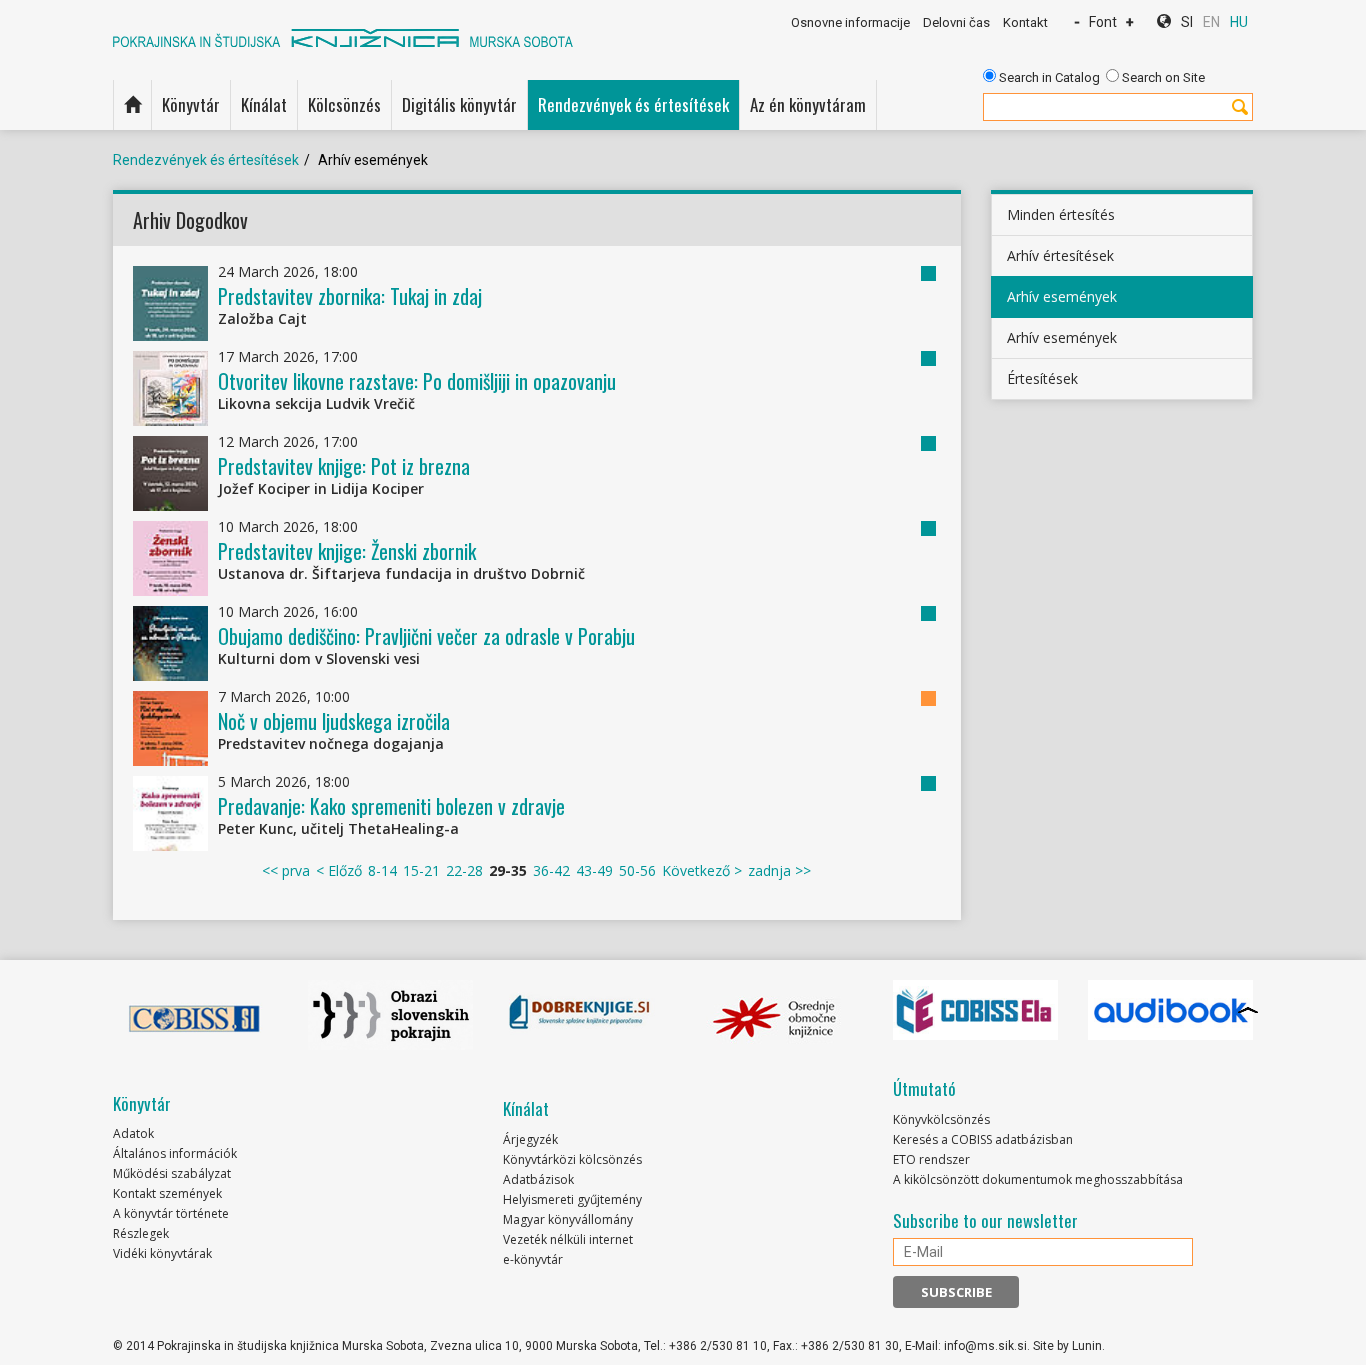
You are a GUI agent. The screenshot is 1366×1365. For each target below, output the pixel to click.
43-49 (594, 870)
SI (1187, 22)
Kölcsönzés (344, 104)
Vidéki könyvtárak (162, 1253)
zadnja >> (779, 870)
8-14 (382, 870)
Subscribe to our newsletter (985, 1221)
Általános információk (175, 1153)
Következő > (702, 870)
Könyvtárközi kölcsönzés (572, 1159)
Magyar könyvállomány (568, 1219)
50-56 (637, 870)
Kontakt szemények (167, 1193)
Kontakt (1025, 22)
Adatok (133, 1133)
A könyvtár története (171, 1213)
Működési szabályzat (172, 1173)
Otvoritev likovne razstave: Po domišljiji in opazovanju (417, 381)
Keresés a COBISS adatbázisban (983, 1139)
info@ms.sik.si (985, 1346)
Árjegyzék (530, 1139)
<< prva (286, 870)
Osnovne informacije (850, 22)
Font (1103, 22)
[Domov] (132, 105)
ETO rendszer (931, 1159)
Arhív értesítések (1060, 255)
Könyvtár (191, 104)
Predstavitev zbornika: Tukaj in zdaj (350, 296)
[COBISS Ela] (975, 1010)
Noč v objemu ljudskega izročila (334, 721)
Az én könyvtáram (808, 104)
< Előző (339, 870)
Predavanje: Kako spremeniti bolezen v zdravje (391, 806)
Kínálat (264, 104)
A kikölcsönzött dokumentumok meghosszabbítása (1038, 1179)
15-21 (421, 870)
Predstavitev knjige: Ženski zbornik (347, 551)
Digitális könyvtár (459, 104)
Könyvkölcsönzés (941, 1119)
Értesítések (1042, 378)
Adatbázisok (538, 1179)
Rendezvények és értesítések (633, 104)
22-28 (464, 870)
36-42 (551, 870)
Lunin (1087, 1346)
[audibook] (1170, 1010)
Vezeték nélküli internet (568, 1239)
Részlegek (141, 1233)
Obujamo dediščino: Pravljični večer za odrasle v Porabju (426, 636)
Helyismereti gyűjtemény (572, 1199)
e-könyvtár (533, 1259)
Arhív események (1062, 296)
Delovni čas (956, 22)
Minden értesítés (1061, 214)
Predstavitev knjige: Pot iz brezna (344, 466)
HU (1239, 22)
